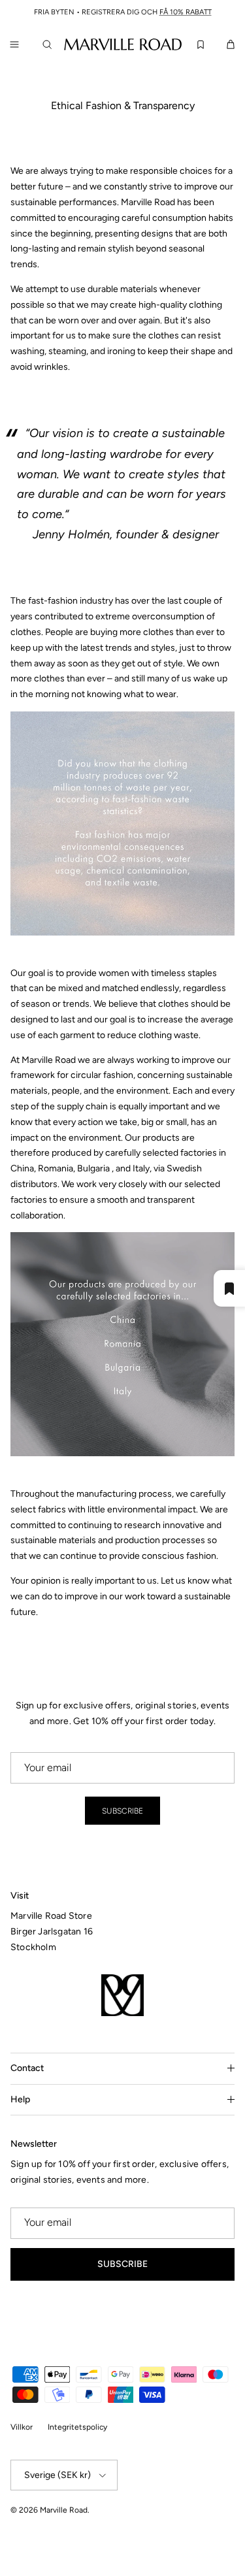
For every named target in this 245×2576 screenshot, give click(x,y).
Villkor (22, 2427)
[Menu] (14, 44)
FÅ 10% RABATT (186, 12)
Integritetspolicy (77, 2427)
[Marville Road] (123, 44)
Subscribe (122, 1811)
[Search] (50, 44)
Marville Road (64, 2510)
